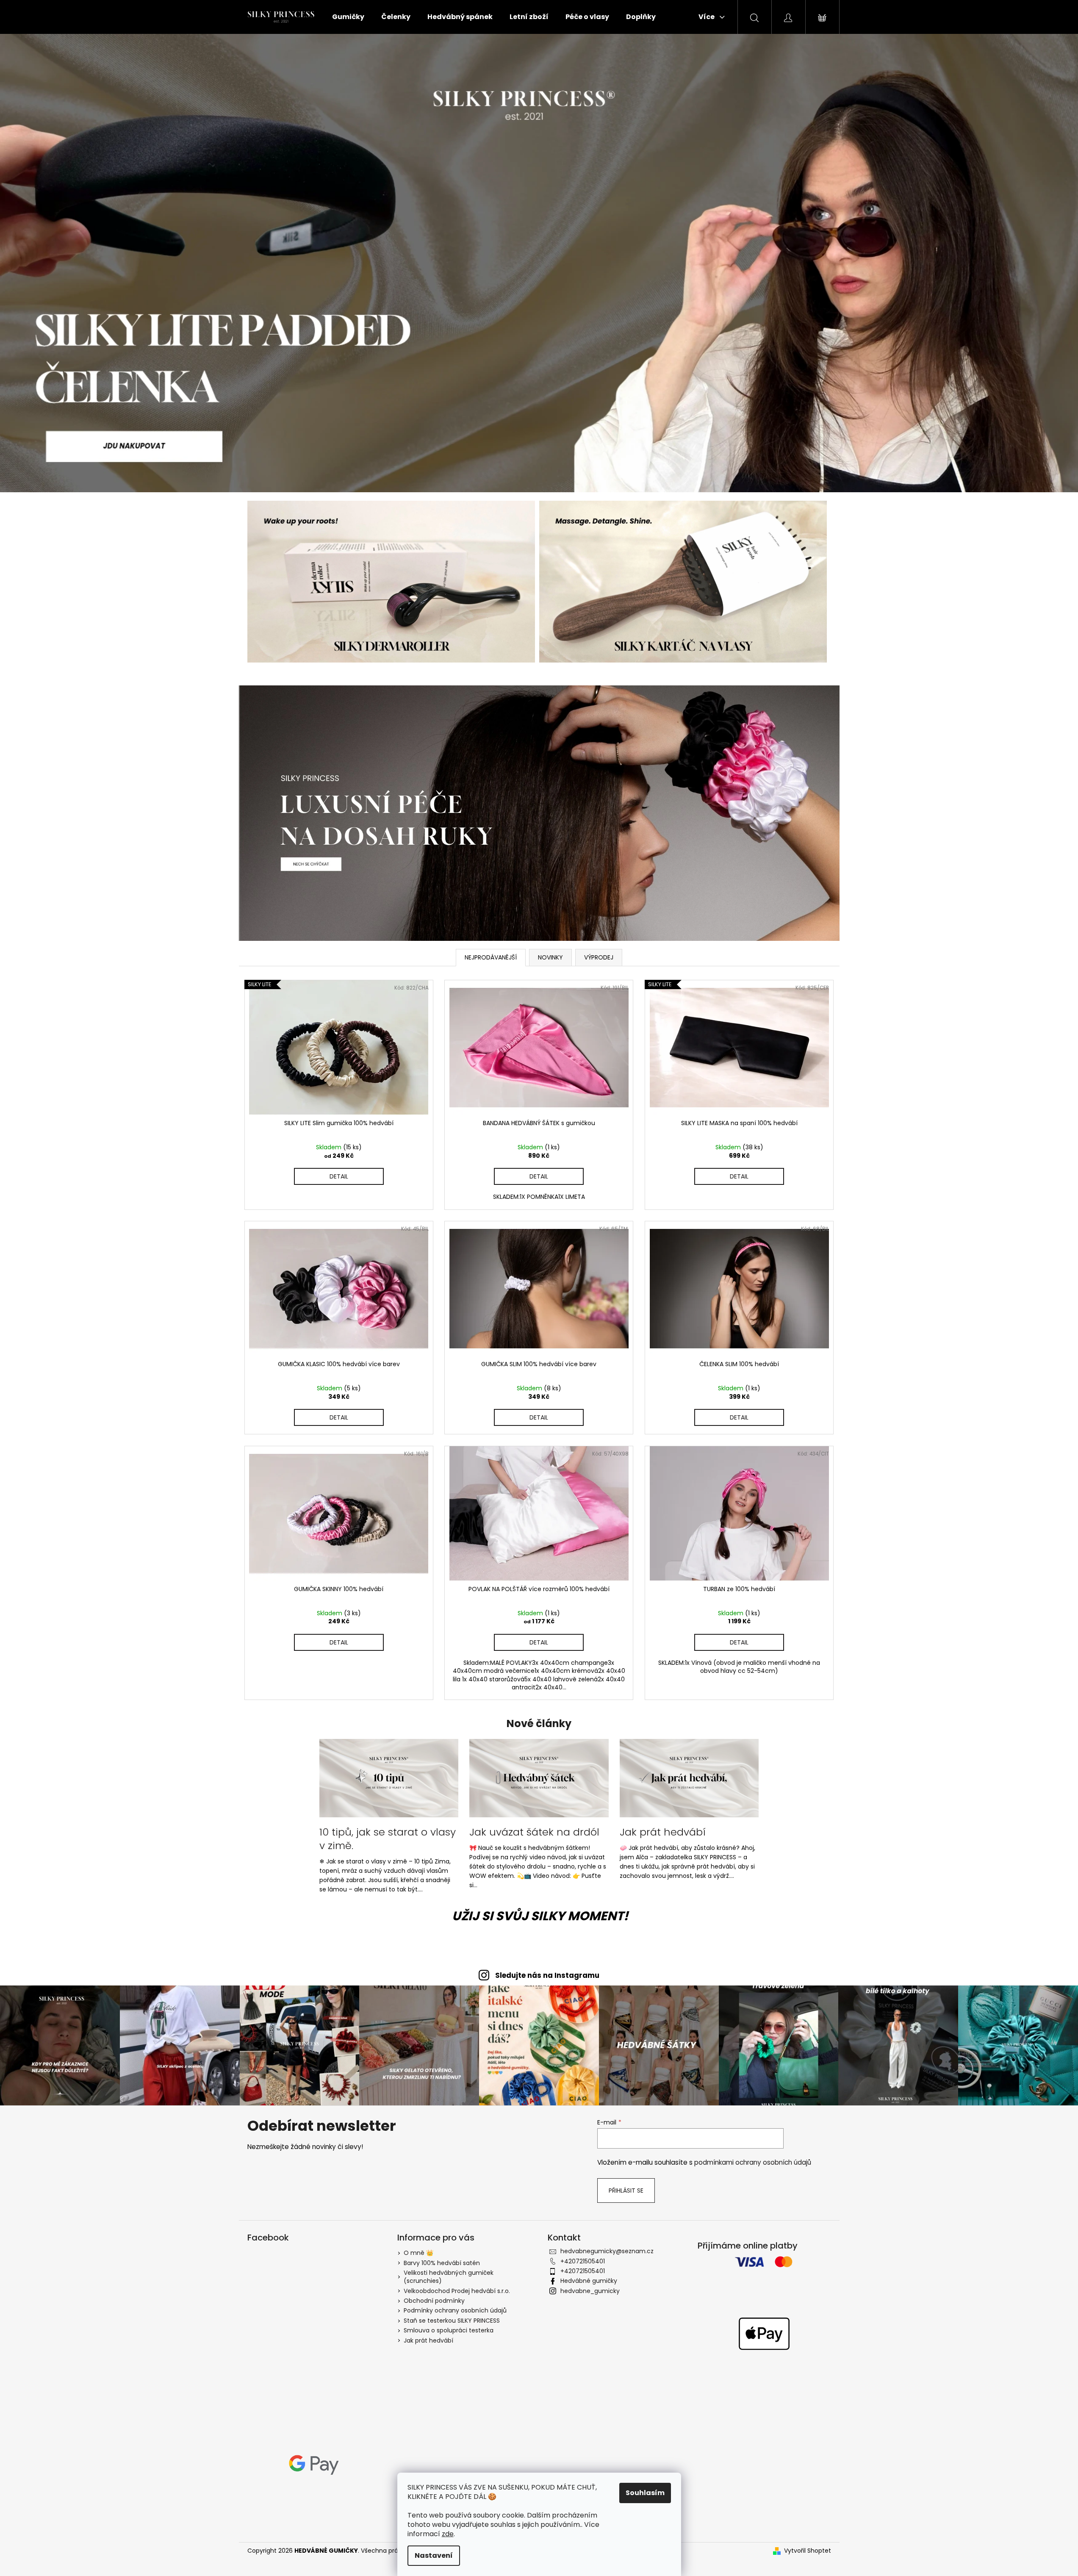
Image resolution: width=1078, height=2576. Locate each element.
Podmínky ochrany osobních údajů (455, 2310)
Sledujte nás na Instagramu (547, 1975)
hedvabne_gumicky (590, 2291)
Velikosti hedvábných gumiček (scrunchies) (449, 2277)
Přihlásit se (626, 2191)
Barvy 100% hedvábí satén (442, 2263)
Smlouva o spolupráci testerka (449, 2330)
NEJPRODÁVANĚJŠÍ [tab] (491, 957)
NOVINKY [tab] (550, 957)
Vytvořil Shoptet (808, 2551)
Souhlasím (645, 2493)
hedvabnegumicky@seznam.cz (607, 2251)
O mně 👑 (418, 2253)
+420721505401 (583, 2261)
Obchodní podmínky (434, 2301)
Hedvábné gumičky (589, 2281)
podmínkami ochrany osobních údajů (753, 2162)
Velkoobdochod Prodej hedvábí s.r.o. (457, 2291)
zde (448, 2534)
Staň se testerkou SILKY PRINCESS (452, 2321)
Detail (339, 1176)
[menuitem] (348, 17)
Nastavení (434, 2555)
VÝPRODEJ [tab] (599, 957)
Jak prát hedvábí (428, 2340)
